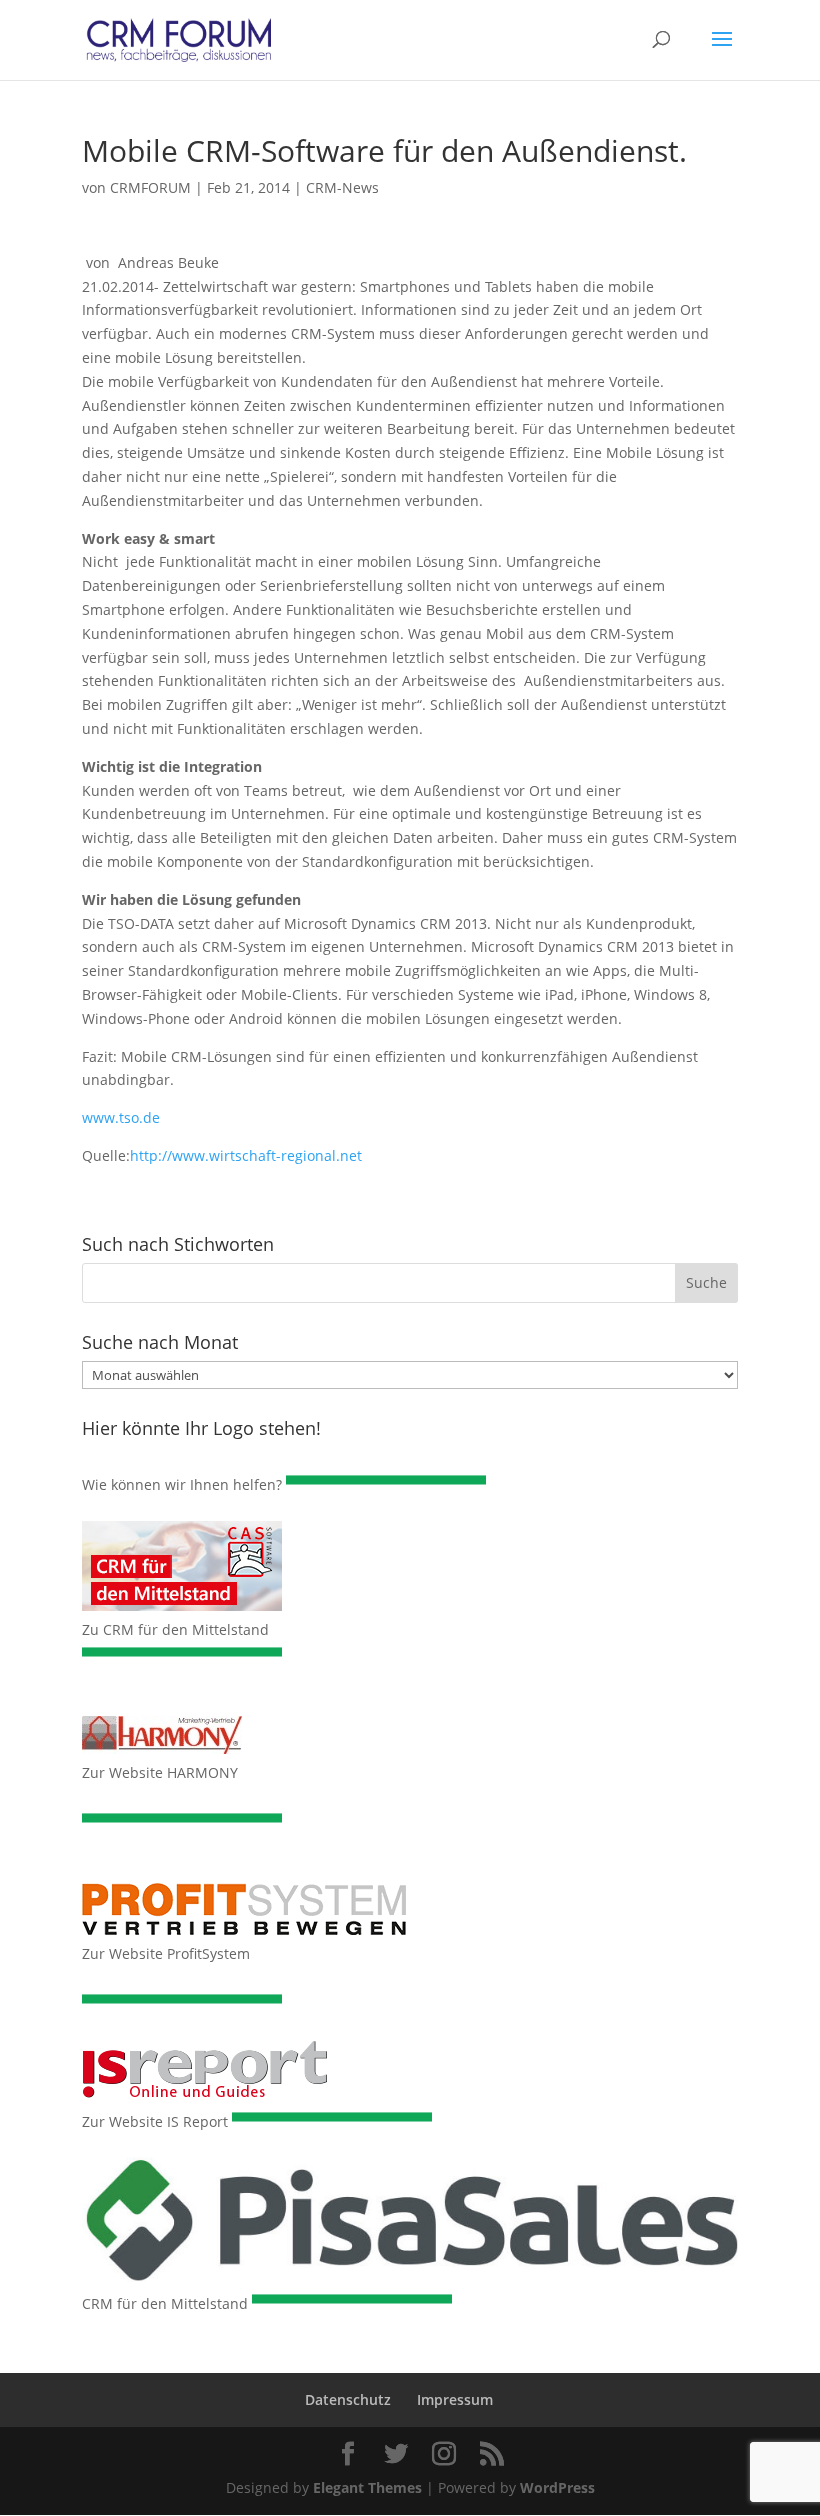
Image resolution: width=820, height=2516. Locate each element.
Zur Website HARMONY (160, 1772)
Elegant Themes (367, 2487)
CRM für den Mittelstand (165, 2303)
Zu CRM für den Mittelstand (175, 1629)
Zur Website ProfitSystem (166, 1953)
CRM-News (342, 187)
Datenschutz (348, 2399)
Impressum (455, 2399)
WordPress (557, 2487)
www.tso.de (121, 1117)
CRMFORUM (150, 187)
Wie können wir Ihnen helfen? (182, 1484)
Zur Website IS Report (155, 2121)
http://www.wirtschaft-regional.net (246, 1155)
